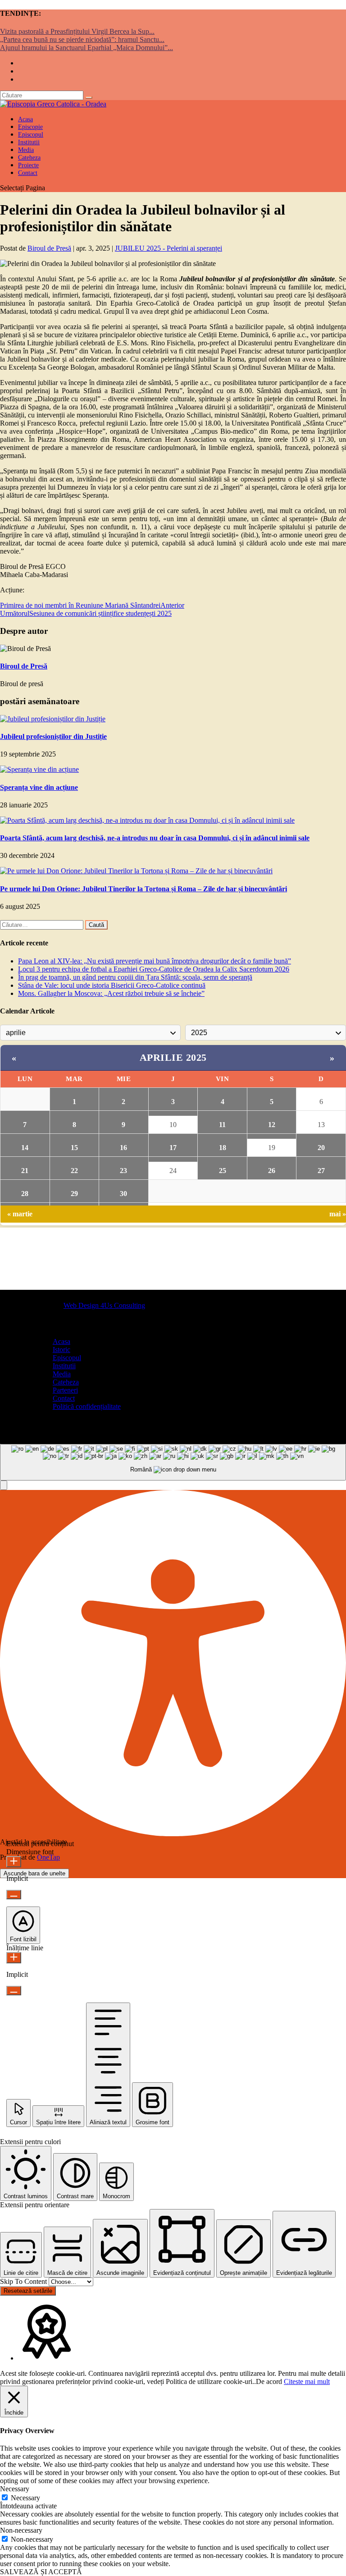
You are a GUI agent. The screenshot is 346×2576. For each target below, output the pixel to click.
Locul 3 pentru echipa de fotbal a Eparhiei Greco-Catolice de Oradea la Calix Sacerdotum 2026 (154, 969)
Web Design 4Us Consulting (104, 1305)
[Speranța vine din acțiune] (39, 769)
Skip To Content (24, 2281)
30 (123, 1194)
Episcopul (67, 1358)
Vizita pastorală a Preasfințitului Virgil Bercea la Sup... (77, 31)
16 (123, 1148)
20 (321, 1148)
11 (222, 1125)
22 (74, 1171)
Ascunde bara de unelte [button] (34, 1873)
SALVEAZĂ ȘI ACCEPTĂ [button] (41, 2572)
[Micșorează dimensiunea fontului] (14, 1895)
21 (25, 1171)
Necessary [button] (15, 2489)
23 (123, 1171)
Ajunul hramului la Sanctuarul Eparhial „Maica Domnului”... (86, 48)
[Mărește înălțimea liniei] (14, 1958)
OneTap (48, 1857)
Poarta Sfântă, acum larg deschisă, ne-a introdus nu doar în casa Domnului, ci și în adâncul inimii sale (155, 838)
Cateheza (66, 1382)
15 (74, 1148)
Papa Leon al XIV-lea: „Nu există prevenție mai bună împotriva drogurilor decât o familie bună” (155, 961)
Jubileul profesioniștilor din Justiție (53, 736)
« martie (20, 1214)
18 (223, 1148)
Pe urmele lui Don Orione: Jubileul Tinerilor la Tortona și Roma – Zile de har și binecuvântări (143, 889)
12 (272, 1125)
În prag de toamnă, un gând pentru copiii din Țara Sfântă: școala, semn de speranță (135, 977)
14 (25, 1148)
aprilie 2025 (173, 1057)
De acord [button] (269, 2381)
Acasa (61, 1341)
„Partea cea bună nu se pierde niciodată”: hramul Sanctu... (82, 39)
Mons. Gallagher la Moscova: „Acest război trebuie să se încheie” (111, 993)
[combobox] (173, 1462)
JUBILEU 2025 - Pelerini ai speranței (168, 248)
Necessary (25, 2498)
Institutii (64, 1366)
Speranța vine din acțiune (39, 787)
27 (321, 1171)
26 (272, 1171)
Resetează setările (28, 2291)
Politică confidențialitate (87, 1406)
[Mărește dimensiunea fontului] (14, 1862)
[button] (4, 1485)
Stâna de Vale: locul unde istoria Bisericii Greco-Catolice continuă (112, 985)
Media (62, 1374)
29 (74, 1194)
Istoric (61, 1350)
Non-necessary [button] (21, 2530)
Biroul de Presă (49, 248)
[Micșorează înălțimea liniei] (14, 1991)
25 (223, 1171)
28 (25, 1194)
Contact (28, 173)
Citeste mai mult (307, 2381)
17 (173, 1148)
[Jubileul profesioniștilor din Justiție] (53, 719)
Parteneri (65, 1390)
